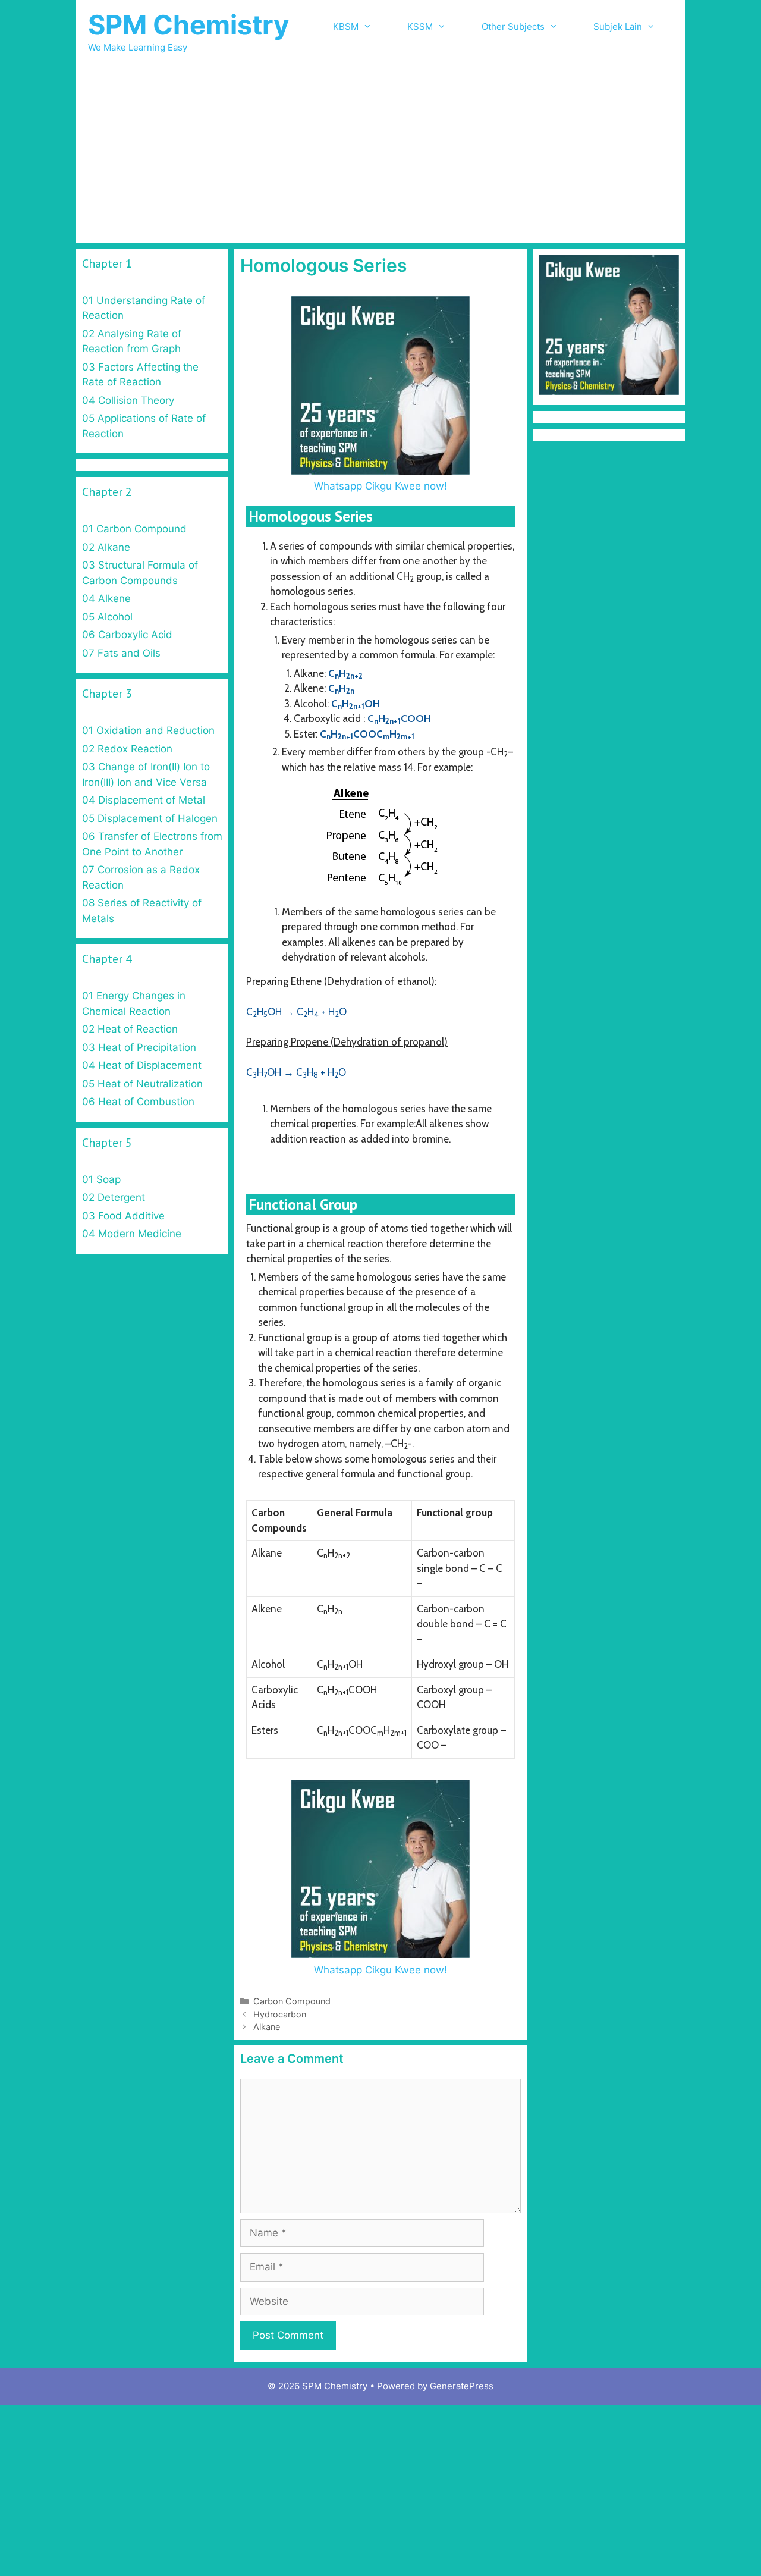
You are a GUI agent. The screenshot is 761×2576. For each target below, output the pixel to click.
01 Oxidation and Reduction (148, 730)
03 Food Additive (123, 1216)
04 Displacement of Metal (144, 800)
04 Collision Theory (128, 400)
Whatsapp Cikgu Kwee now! (380, 486)
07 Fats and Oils (121, 653)
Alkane (267, 2027)
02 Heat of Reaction (130, 1029)
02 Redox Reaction (127, 749)
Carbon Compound (292, 2001)
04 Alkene (106, 598)
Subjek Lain (618, 26)
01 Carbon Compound (134, 529)
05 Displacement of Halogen (150, 818)
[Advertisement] (380, 153)
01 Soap (101, 1179)
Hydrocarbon (280, 2014)
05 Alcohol (107, 617)
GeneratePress (462, 2386)
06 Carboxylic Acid (127, 635)
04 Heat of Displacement (142, 1065)
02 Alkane (106, 547)
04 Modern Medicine (132, 1234)
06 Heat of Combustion (138, 1102)
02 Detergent (114, 1197)
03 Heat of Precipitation (139, 1047)
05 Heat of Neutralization (142, 1084)
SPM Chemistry (188, 25)
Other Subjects (513, 26)
